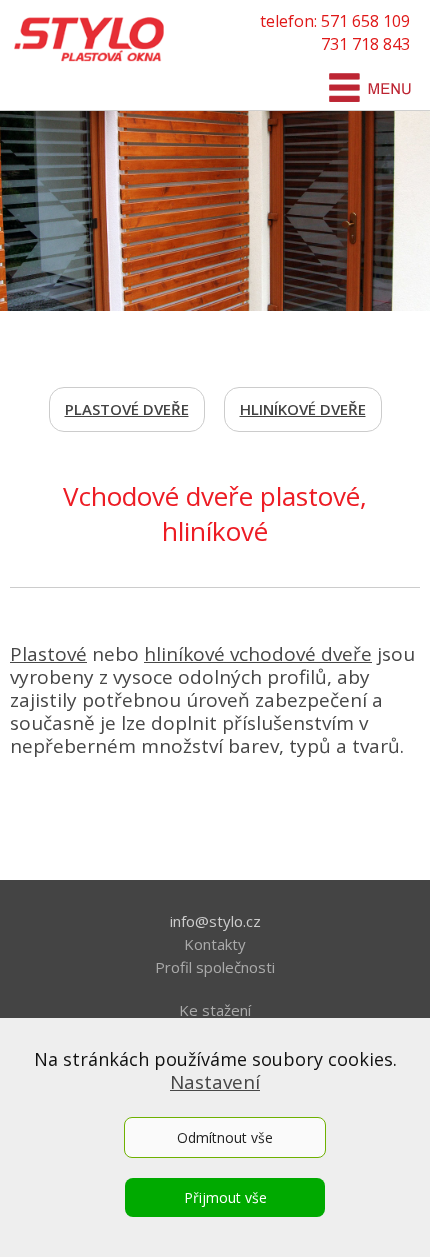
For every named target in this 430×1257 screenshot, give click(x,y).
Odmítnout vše (225, 1137)
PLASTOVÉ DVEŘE (127, 409)
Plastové (48, 654)
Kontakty (215, 944)
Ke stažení (215, 1010)
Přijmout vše (225, 1197)
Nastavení (215, 1082)
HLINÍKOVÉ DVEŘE (303, 409)
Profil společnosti (215, 967)
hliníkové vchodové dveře (258, 654)
